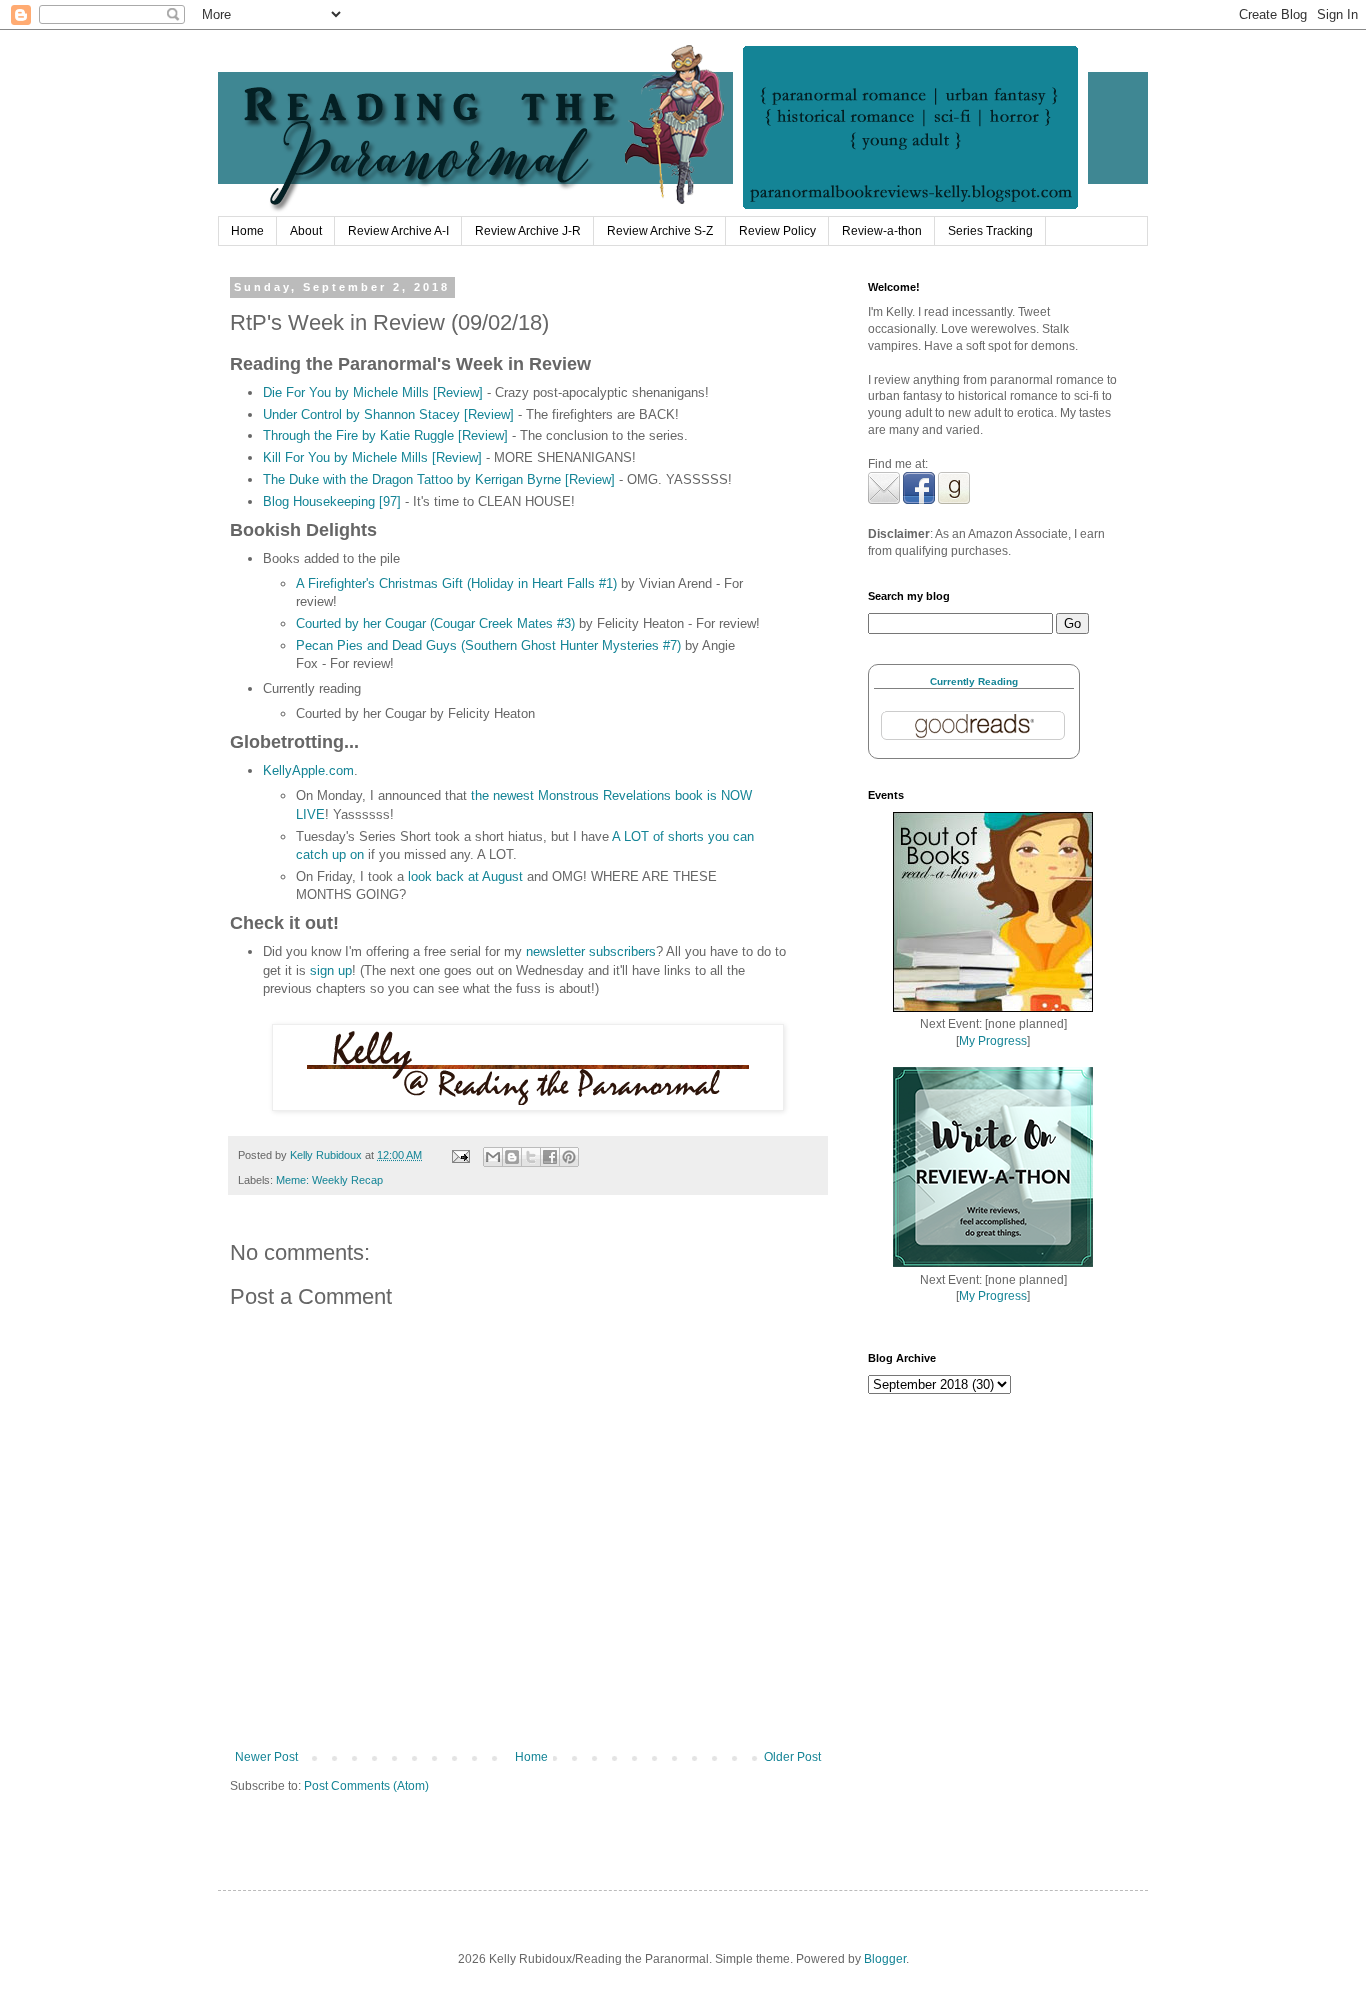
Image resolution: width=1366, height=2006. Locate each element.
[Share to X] (531, 1157)
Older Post (792, 1757)
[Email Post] (460, 1155)
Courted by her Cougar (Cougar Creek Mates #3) (435, 623)
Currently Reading (974, 681)
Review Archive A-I (398, 231)
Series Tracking (990, 231)
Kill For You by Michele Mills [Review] (372, 457)
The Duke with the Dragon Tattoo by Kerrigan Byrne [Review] (439, 479)
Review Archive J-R (528, 231)
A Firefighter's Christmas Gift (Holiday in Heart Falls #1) (456, 583)
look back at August (465, 876)
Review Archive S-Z (660, 231)
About (306, 231)
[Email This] (493, 1157)
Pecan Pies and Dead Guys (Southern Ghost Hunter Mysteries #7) (488, 645)
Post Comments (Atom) (366, 1786)
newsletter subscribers (591, 951)
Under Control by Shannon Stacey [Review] (388, 414)
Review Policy (777, 231)
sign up (331, 970)
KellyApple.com (308, 770)
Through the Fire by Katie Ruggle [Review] (385, 435)
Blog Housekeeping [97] (332, 501)
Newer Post (266, 1757)
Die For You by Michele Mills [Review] (373, 392)
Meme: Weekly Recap (329, 1180)
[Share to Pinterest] (569, 1157)
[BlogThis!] (512, 1157)
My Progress (993, 1041)
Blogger (885, 1959)
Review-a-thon (882, 231)
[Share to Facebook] (550, 1157)
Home (247, 231)
